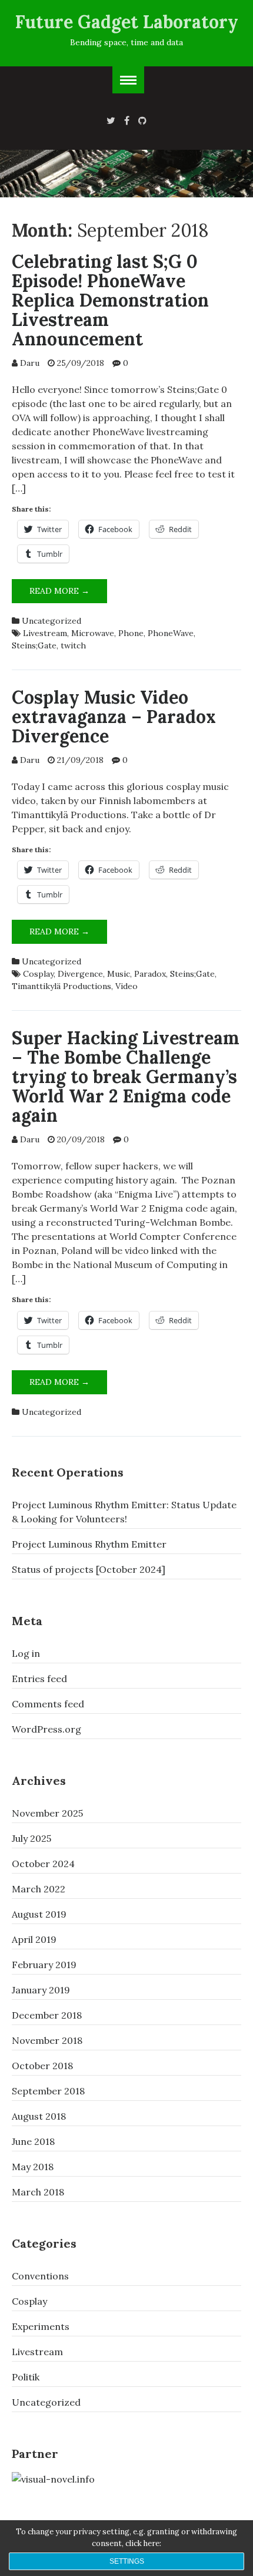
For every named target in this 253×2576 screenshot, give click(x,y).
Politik (26, 2377)
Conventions (40, 2276)
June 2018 (33, 2141)
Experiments (41, 2326)
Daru (30, 363)
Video (126, 986)
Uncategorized (51, 621)
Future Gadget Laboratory (127, 22)
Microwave (93, 633)
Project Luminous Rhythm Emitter (89, 1544)
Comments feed (48, 1704)
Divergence (80, 974)
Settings (127, 2561)
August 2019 (39, 1914)
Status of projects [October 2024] (89, 1569)
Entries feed (39, 1679)
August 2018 (39, 2116)
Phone (131, 633)
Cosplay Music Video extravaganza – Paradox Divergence (114, 717)
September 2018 (48, 2091)
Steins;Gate (34, 645)
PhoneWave (171, 633)
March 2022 (39, 1889)
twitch (73, 645)
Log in (26, 1653)
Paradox (150, 974)
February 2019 (44, 1965)
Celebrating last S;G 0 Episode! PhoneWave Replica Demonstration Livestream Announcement (110, 300)
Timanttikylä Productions (61, 986)
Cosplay (38, 974)
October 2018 (42, 2066)
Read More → (68, 594)
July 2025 (31, 1838)
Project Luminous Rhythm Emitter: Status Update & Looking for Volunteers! (124, 1512)
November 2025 (47, 1813)
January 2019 (41, 1990)
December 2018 (47, 2015)
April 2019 (34, 1939)
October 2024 (43, 1864)
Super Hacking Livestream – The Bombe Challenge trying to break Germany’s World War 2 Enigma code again (126, 1077)
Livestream (45, 633)
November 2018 (47, 2040)
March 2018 (38, 2192)
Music (119, 974)
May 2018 (33, 2167)
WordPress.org (46, 1729)
